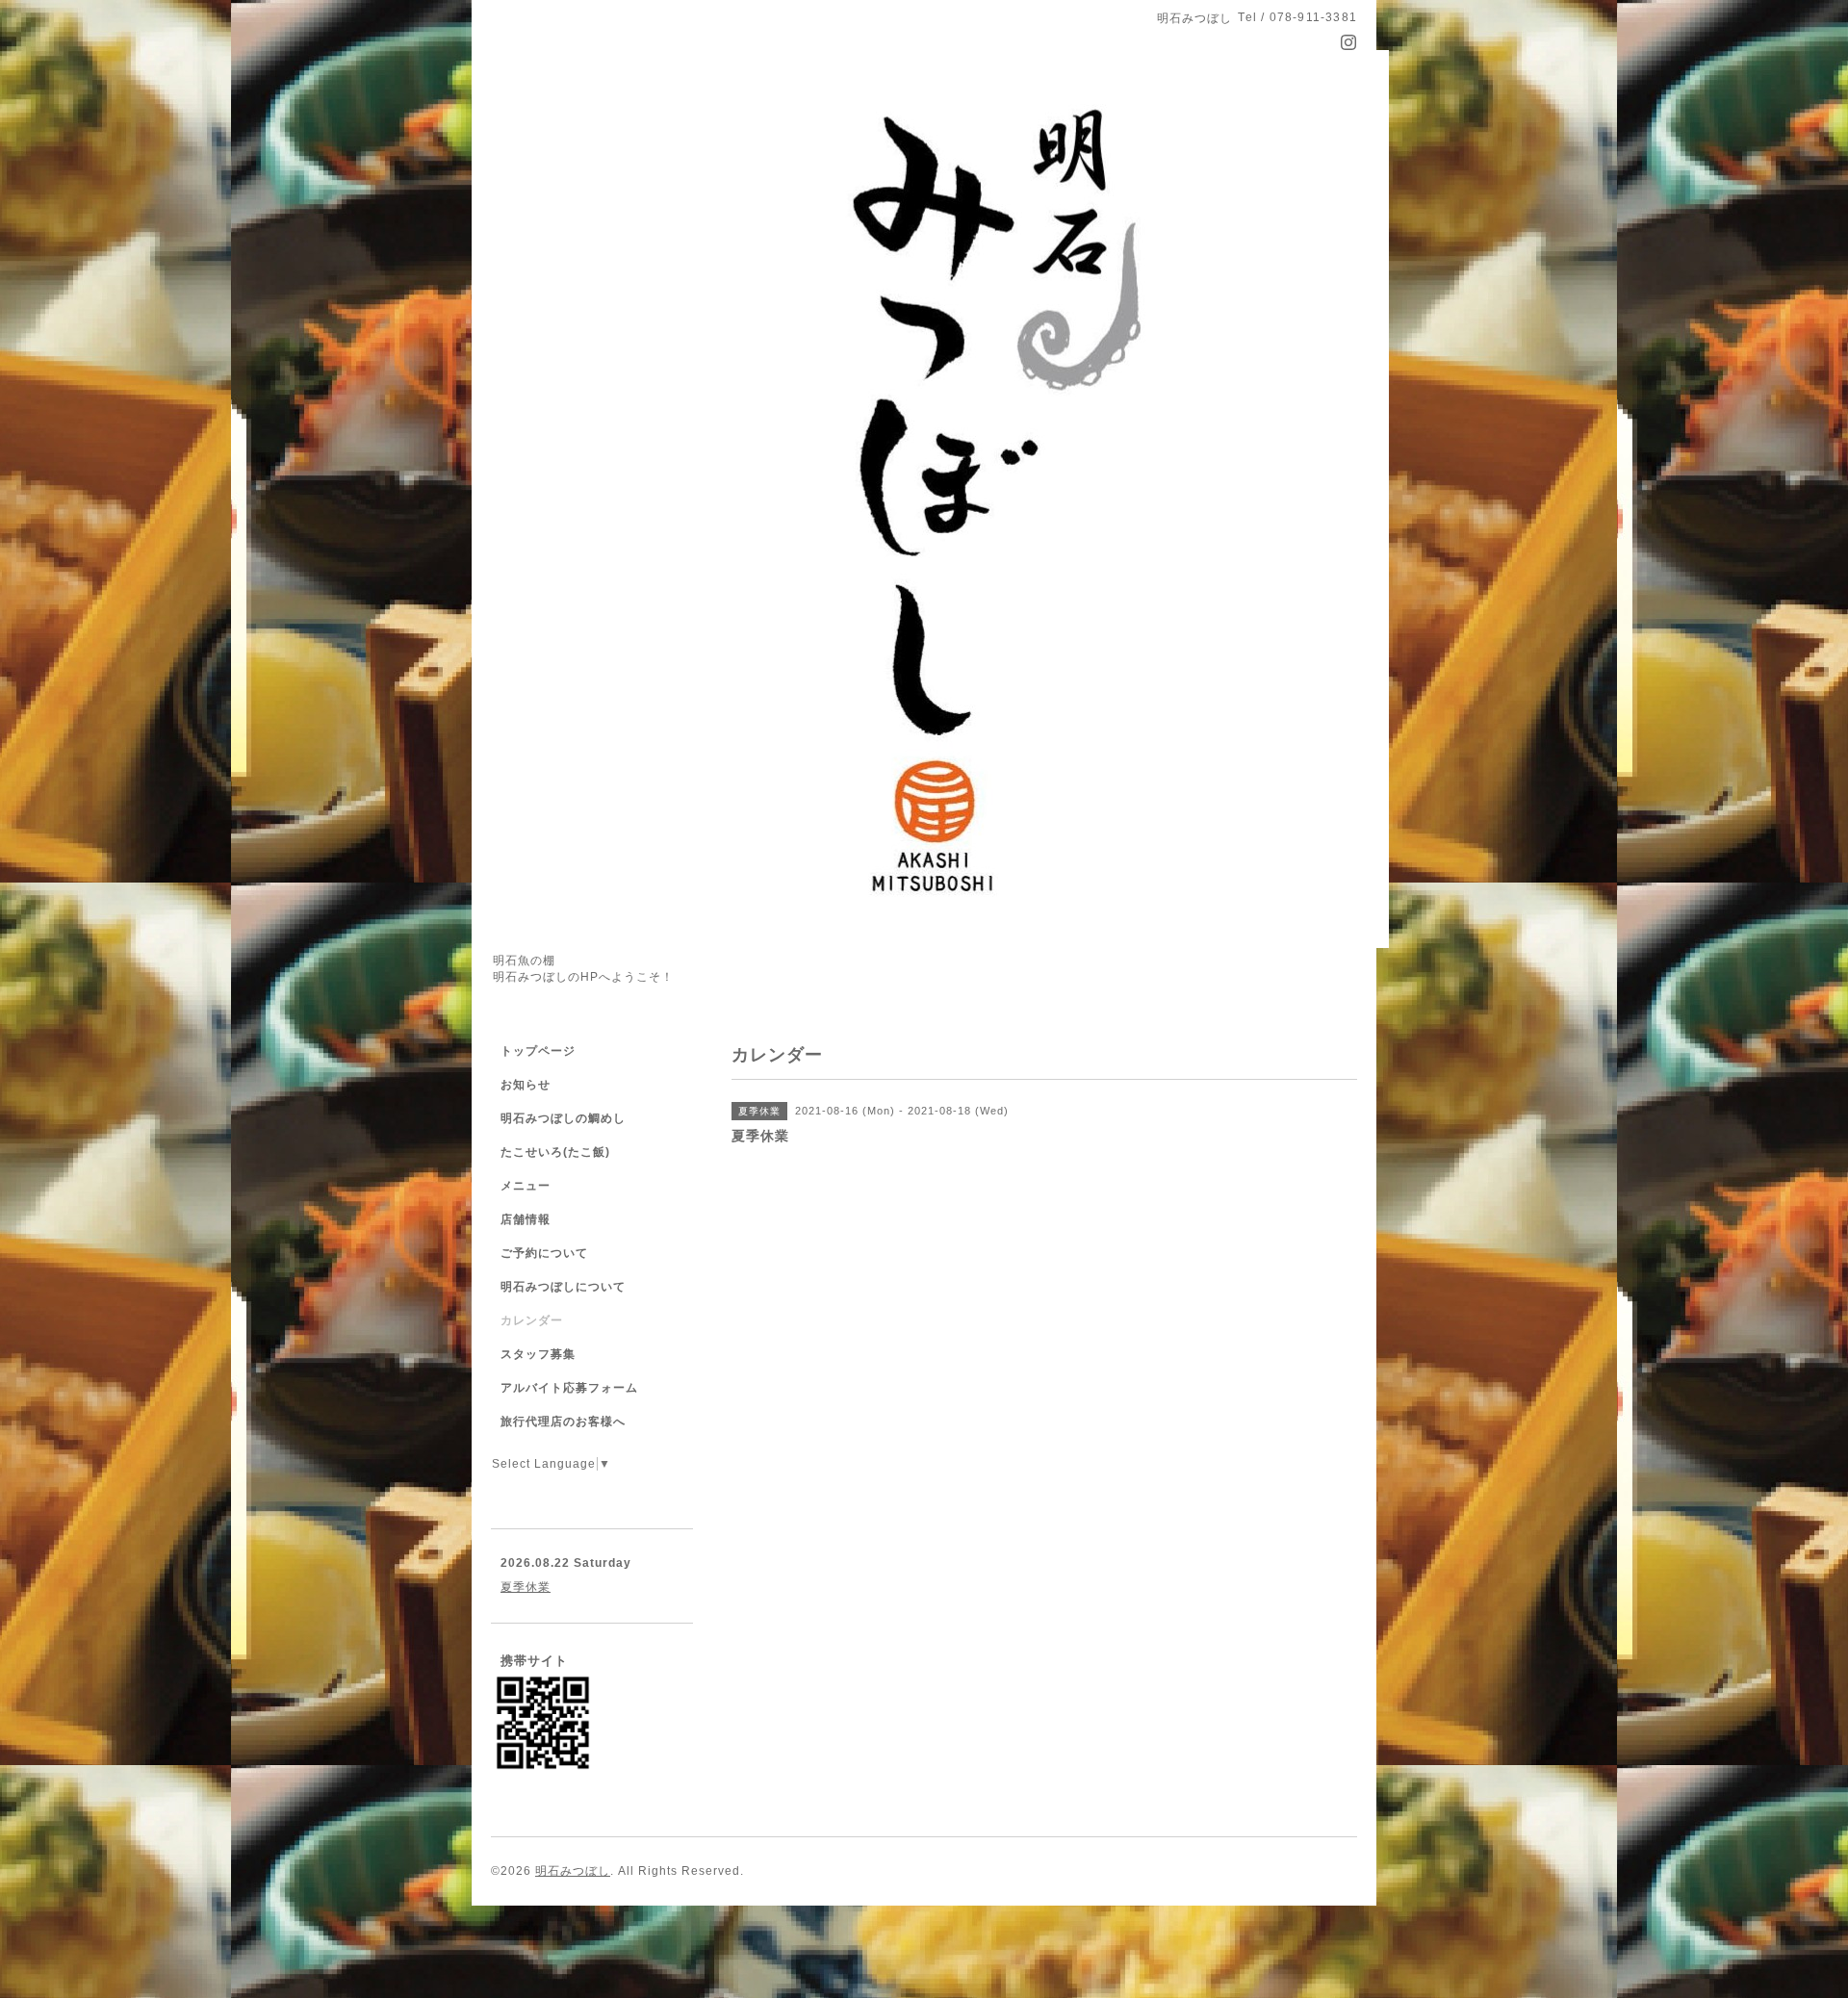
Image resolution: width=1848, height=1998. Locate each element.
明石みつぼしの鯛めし (563, 1118)
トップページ (538, 1051)
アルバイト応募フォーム (569, 1388)
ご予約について (544, 1253)
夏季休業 (526, 1587)
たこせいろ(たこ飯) (555, 1152)
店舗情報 (526, 1219)
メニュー (526, 1186)
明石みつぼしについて (563, 1287)
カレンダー (532, 1320)
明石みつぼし (573, 1871)
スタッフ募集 (538, 1354)
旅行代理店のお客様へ (563, 1422)
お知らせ (526, 1085)
